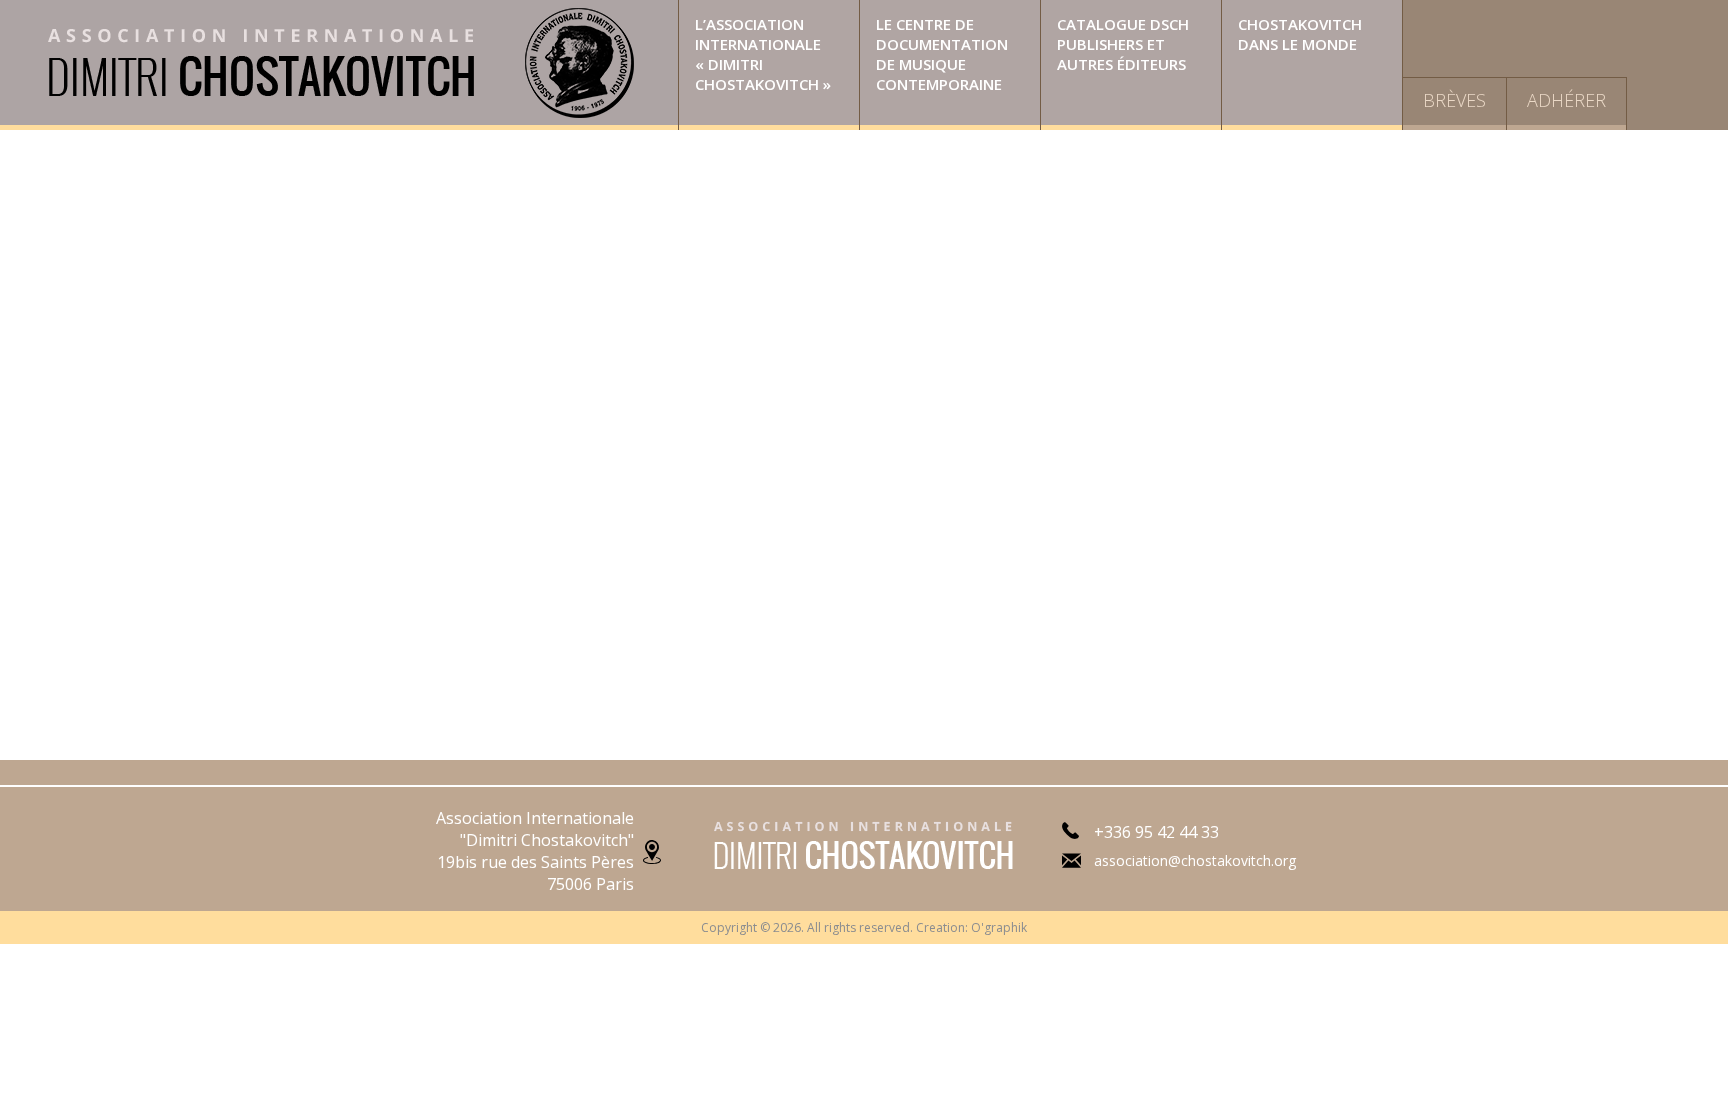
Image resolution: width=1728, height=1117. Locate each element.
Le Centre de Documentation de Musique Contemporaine (942, 54)
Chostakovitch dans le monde (1300, 34)
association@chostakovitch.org (1195, 860)
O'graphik (999, 927)
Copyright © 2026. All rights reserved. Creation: (836, 927)
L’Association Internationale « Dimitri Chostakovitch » (763, 54)
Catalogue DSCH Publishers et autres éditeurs (1123, 44)
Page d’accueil (339, 65)
